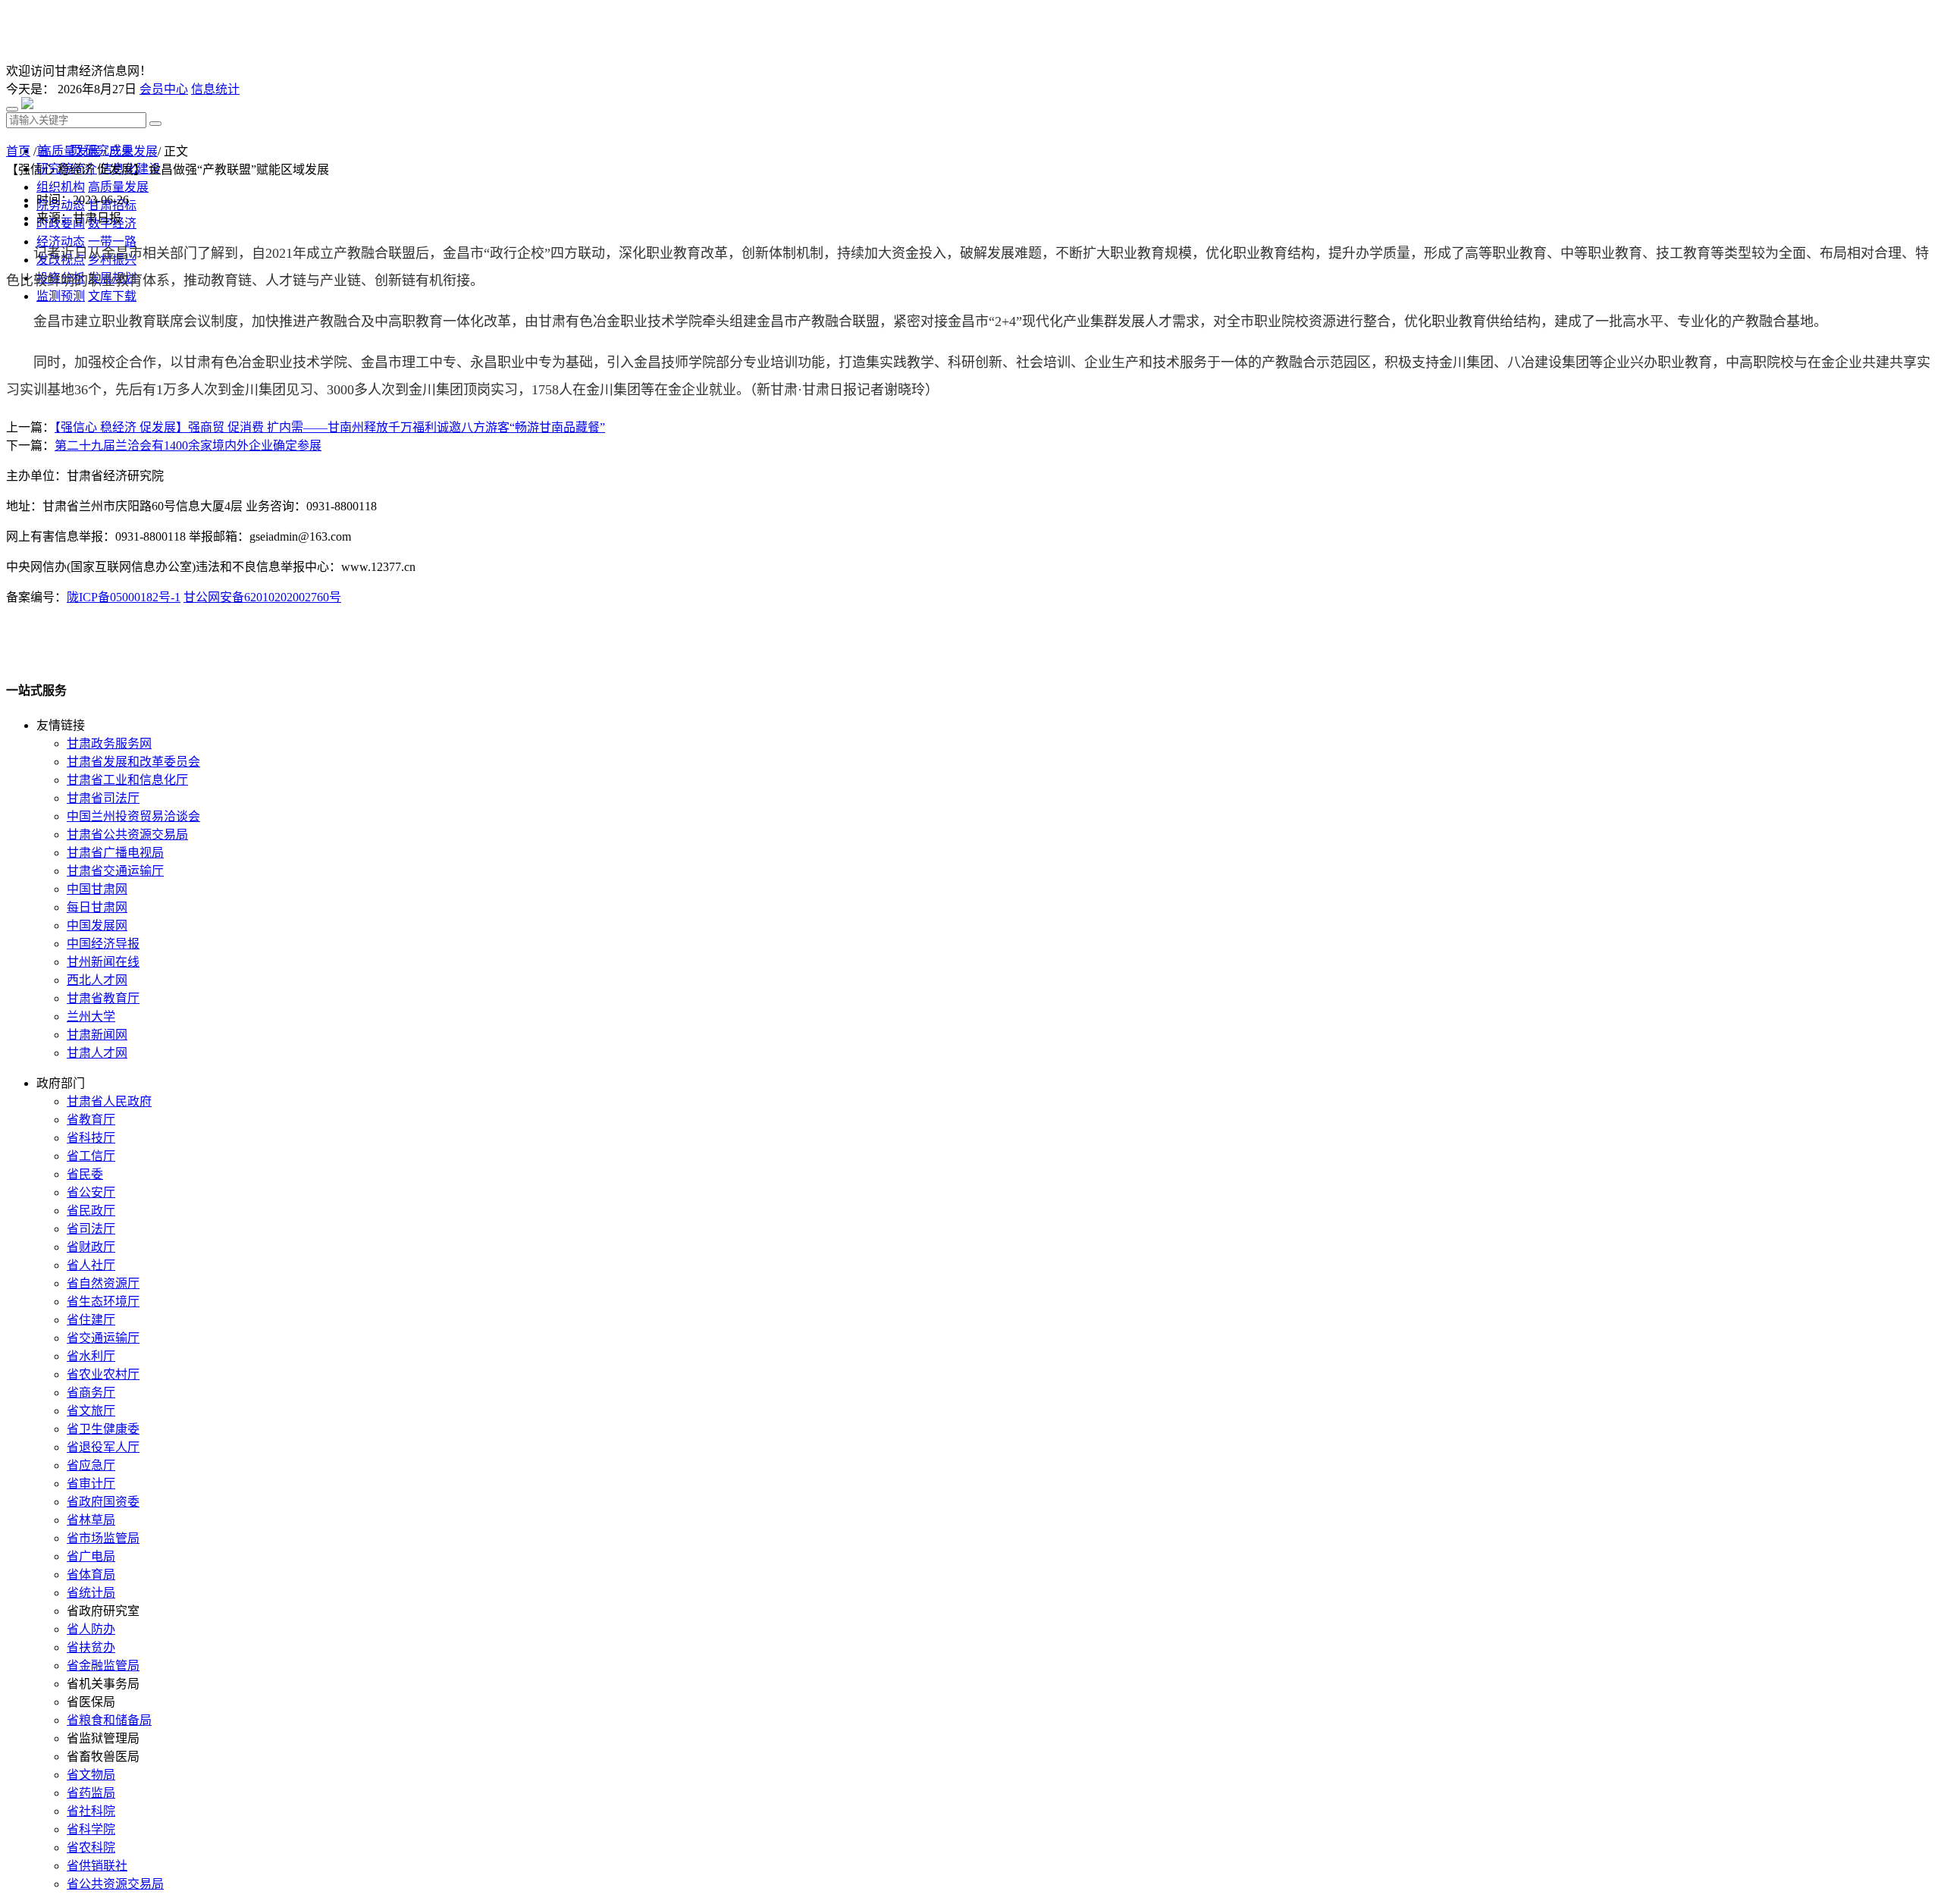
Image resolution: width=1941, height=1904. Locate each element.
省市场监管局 (103, 1538)
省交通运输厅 (103, 1338)
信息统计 (215, 89)
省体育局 (91, 1575)
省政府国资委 (103, 1502)
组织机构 (61, 187)
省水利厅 (91, 1356)
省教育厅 (91, 1120)
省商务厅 (91, 1393)
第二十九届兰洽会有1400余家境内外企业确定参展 (188, 445)
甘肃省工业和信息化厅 (127, 780)
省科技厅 (91, 1138)
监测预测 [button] (61, 296)
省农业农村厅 (103, 1374)
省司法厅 (91, 1229)
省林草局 (91, 1520)
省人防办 (91, 1629)
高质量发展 (70, 151)
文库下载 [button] (112, 296)
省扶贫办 (91, 1647)
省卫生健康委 (103, 1429)
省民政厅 (91, 1211)
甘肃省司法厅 (103, 798)
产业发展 (133, 151)
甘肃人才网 (97, 1053)
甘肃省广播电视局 (115, 853)
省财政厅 (91, 1247)
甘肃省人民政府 (109, 1101)
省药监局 (91, 1793)
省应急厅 (91, 1465)
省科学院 (91, 1829)
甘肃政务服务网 (109, 743)
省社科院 (91, 1811)
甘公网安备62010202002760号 (262, 597)
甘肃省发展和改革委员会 (133, 762)
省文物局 (91, 1775)
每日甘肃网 (97, 907)
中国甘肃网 (97, 889)
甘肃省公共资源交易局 (127, 834)
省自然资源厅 (103, 1283)
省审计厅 (91, 1484)
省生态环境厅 (103, 1302)
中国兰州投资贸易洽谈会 (133, 816)
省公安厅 (91, 1192)
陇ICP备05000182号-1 (124, 597)
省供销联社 (97, 1866)
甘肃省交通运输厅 (115, 871)
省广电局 (91, 1556)
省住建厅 (91, 1320)
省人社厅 (91, 1265)
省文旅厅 (91, 1411)
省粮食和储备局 (109, 1720)
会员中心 (164, 89)
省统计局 (91, 1593)
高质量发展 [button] (118, 187)
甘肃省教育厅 (103, 998)
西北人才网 (97, 980)
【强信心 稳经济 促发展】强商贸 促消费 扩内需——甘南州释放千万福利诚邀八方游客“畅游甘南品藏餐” (330, 427)
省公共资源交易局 (115, 1884)
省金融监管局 (103, 1666)
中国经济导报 (103, 944)
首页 (18, 151)
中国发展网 (97, 925)
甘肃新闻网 (97, 1035)
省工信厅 (91, 1156)
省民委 (85, 1174)
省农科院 (91, 1848)
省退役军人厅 (103, 1447)
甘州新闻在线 (103, 962)
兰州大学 (91, 1016)
